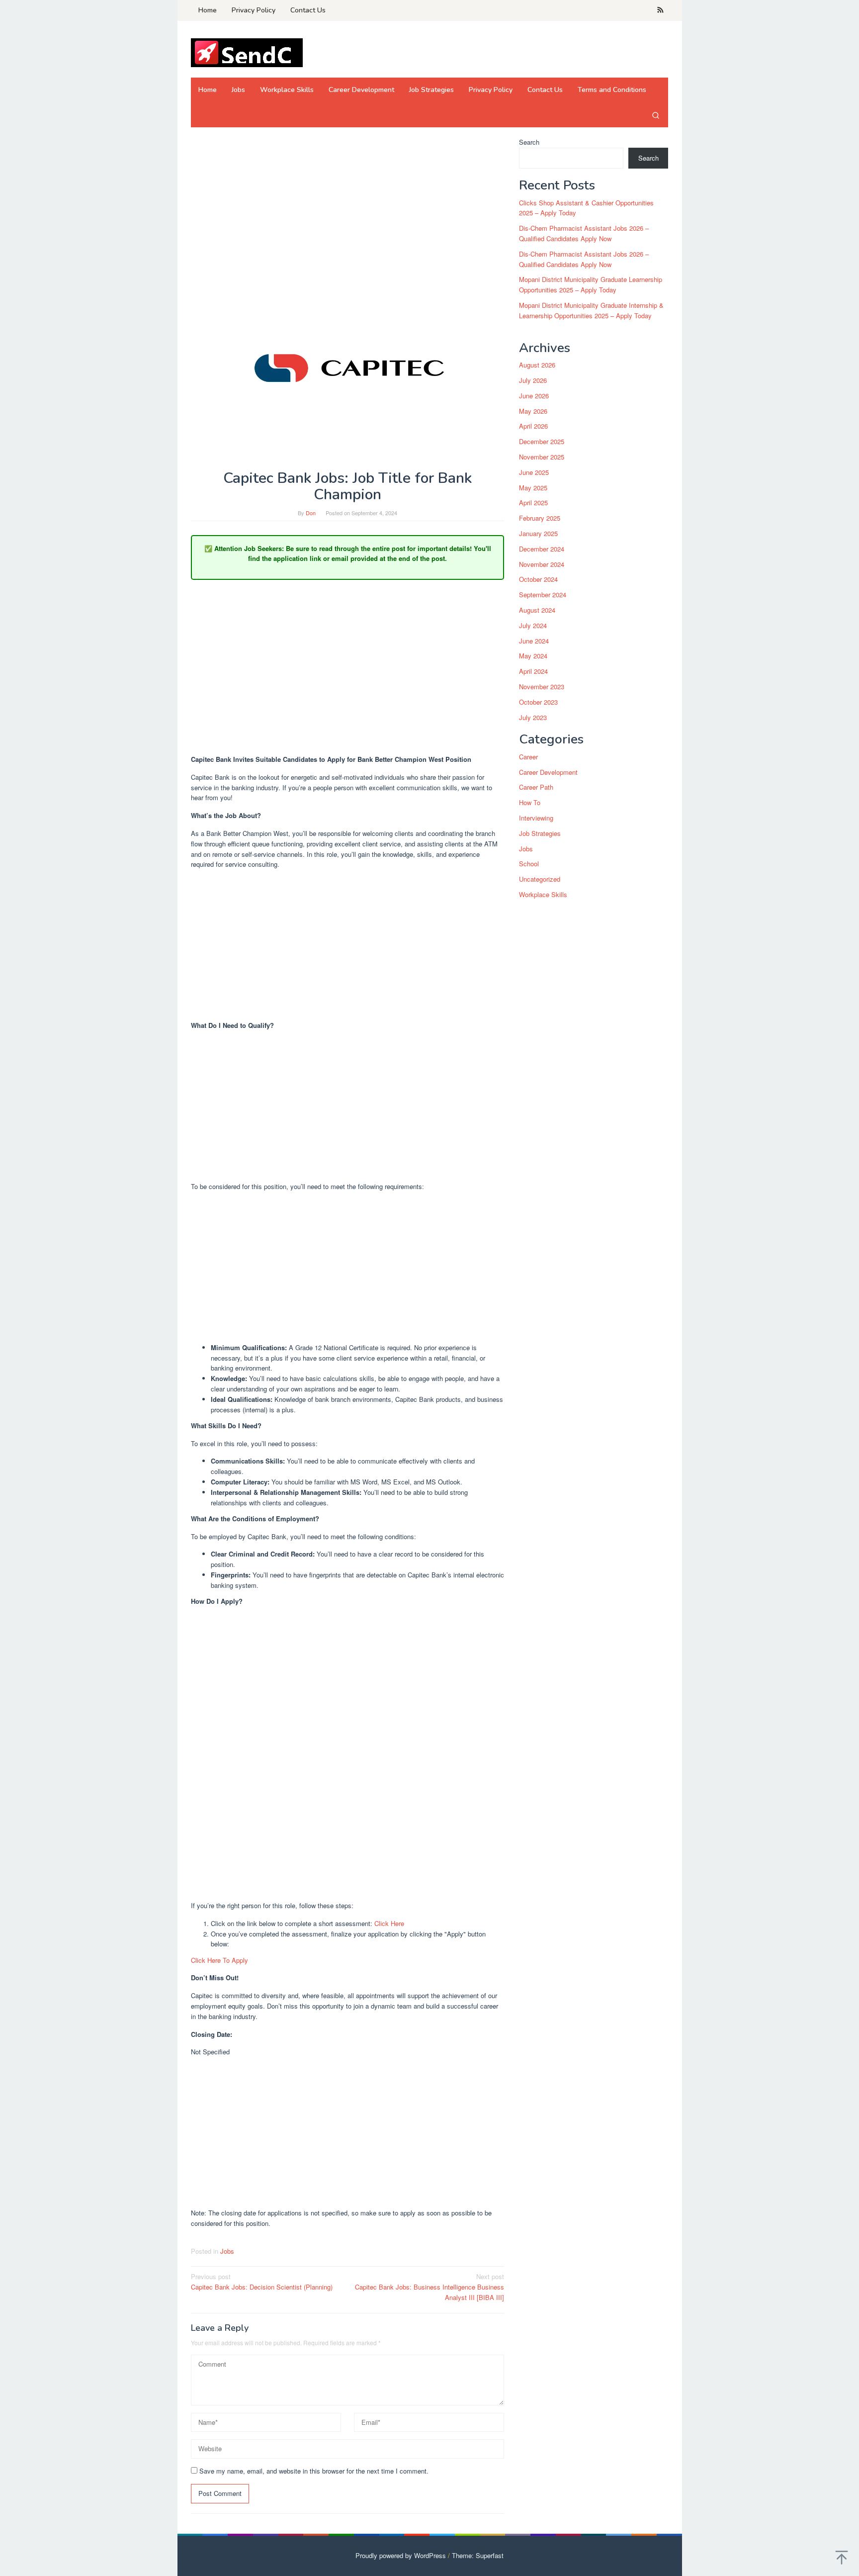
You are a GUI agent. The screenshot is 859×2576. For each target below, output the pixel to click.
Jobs (227, 2251)
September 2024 (543, 595)
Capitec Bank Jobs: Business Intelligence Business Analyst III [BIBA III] (429, 2287)
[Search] (656, 115)
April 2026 (533, 426)
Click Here (389, 1923)
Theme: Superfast (478, 2555)
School (529, 864)
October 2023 (538, 702)
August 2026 (537, 365)
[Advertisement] (347, 211)
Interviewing (536, 818)
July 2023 (533, 717)
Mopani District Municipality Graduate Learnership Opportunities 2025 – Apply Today (591, 285)
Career (528, 757)
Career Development (548, 772)
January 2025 (538, 533)
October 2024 (538, 580)
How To (530, 803)
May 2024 (533, 656)
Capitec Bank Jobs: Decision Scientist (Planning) (262, 2282)
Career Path (536, 787)
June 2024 (534, 641)
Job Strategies (540, 833)
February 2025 (540, 518)
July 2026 (533, 380)
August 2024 (537, 610)
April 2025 (533, 503)
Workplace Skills (543, 894)
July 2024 (533, 625)
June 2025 (534, 472)
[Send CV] (247, 52)
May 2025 (533, 488)
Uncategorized (540, 879)
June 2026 (534, 396)
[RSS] (660, 10)
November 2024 (542, 564)
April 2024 (533, 671)
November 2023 (542, 687)
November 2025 (542, 457)
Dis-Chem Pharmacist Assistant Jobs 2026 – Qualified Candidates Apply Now (584, 233)
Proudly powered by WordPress (401, 2555)
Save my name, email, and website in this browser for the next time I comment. (314, 2471)
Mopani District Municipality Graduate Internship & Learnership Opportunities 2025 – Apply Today (591, 310)
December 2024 (542, 549)
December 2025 (542, 441)
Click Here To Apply (219, 1960)
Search (529, 142)
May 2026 (533, 411)
